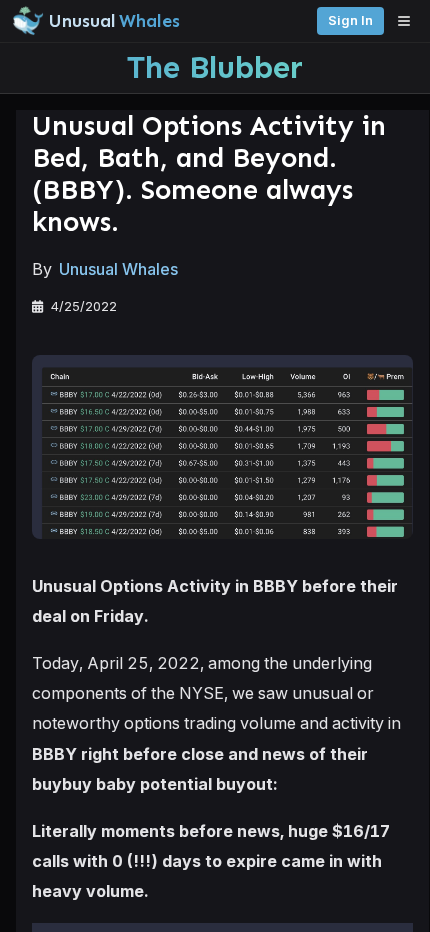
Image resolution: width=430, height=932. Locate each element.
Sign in (350, 20)
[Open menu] (409, 21)
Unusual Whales (118, 269)
